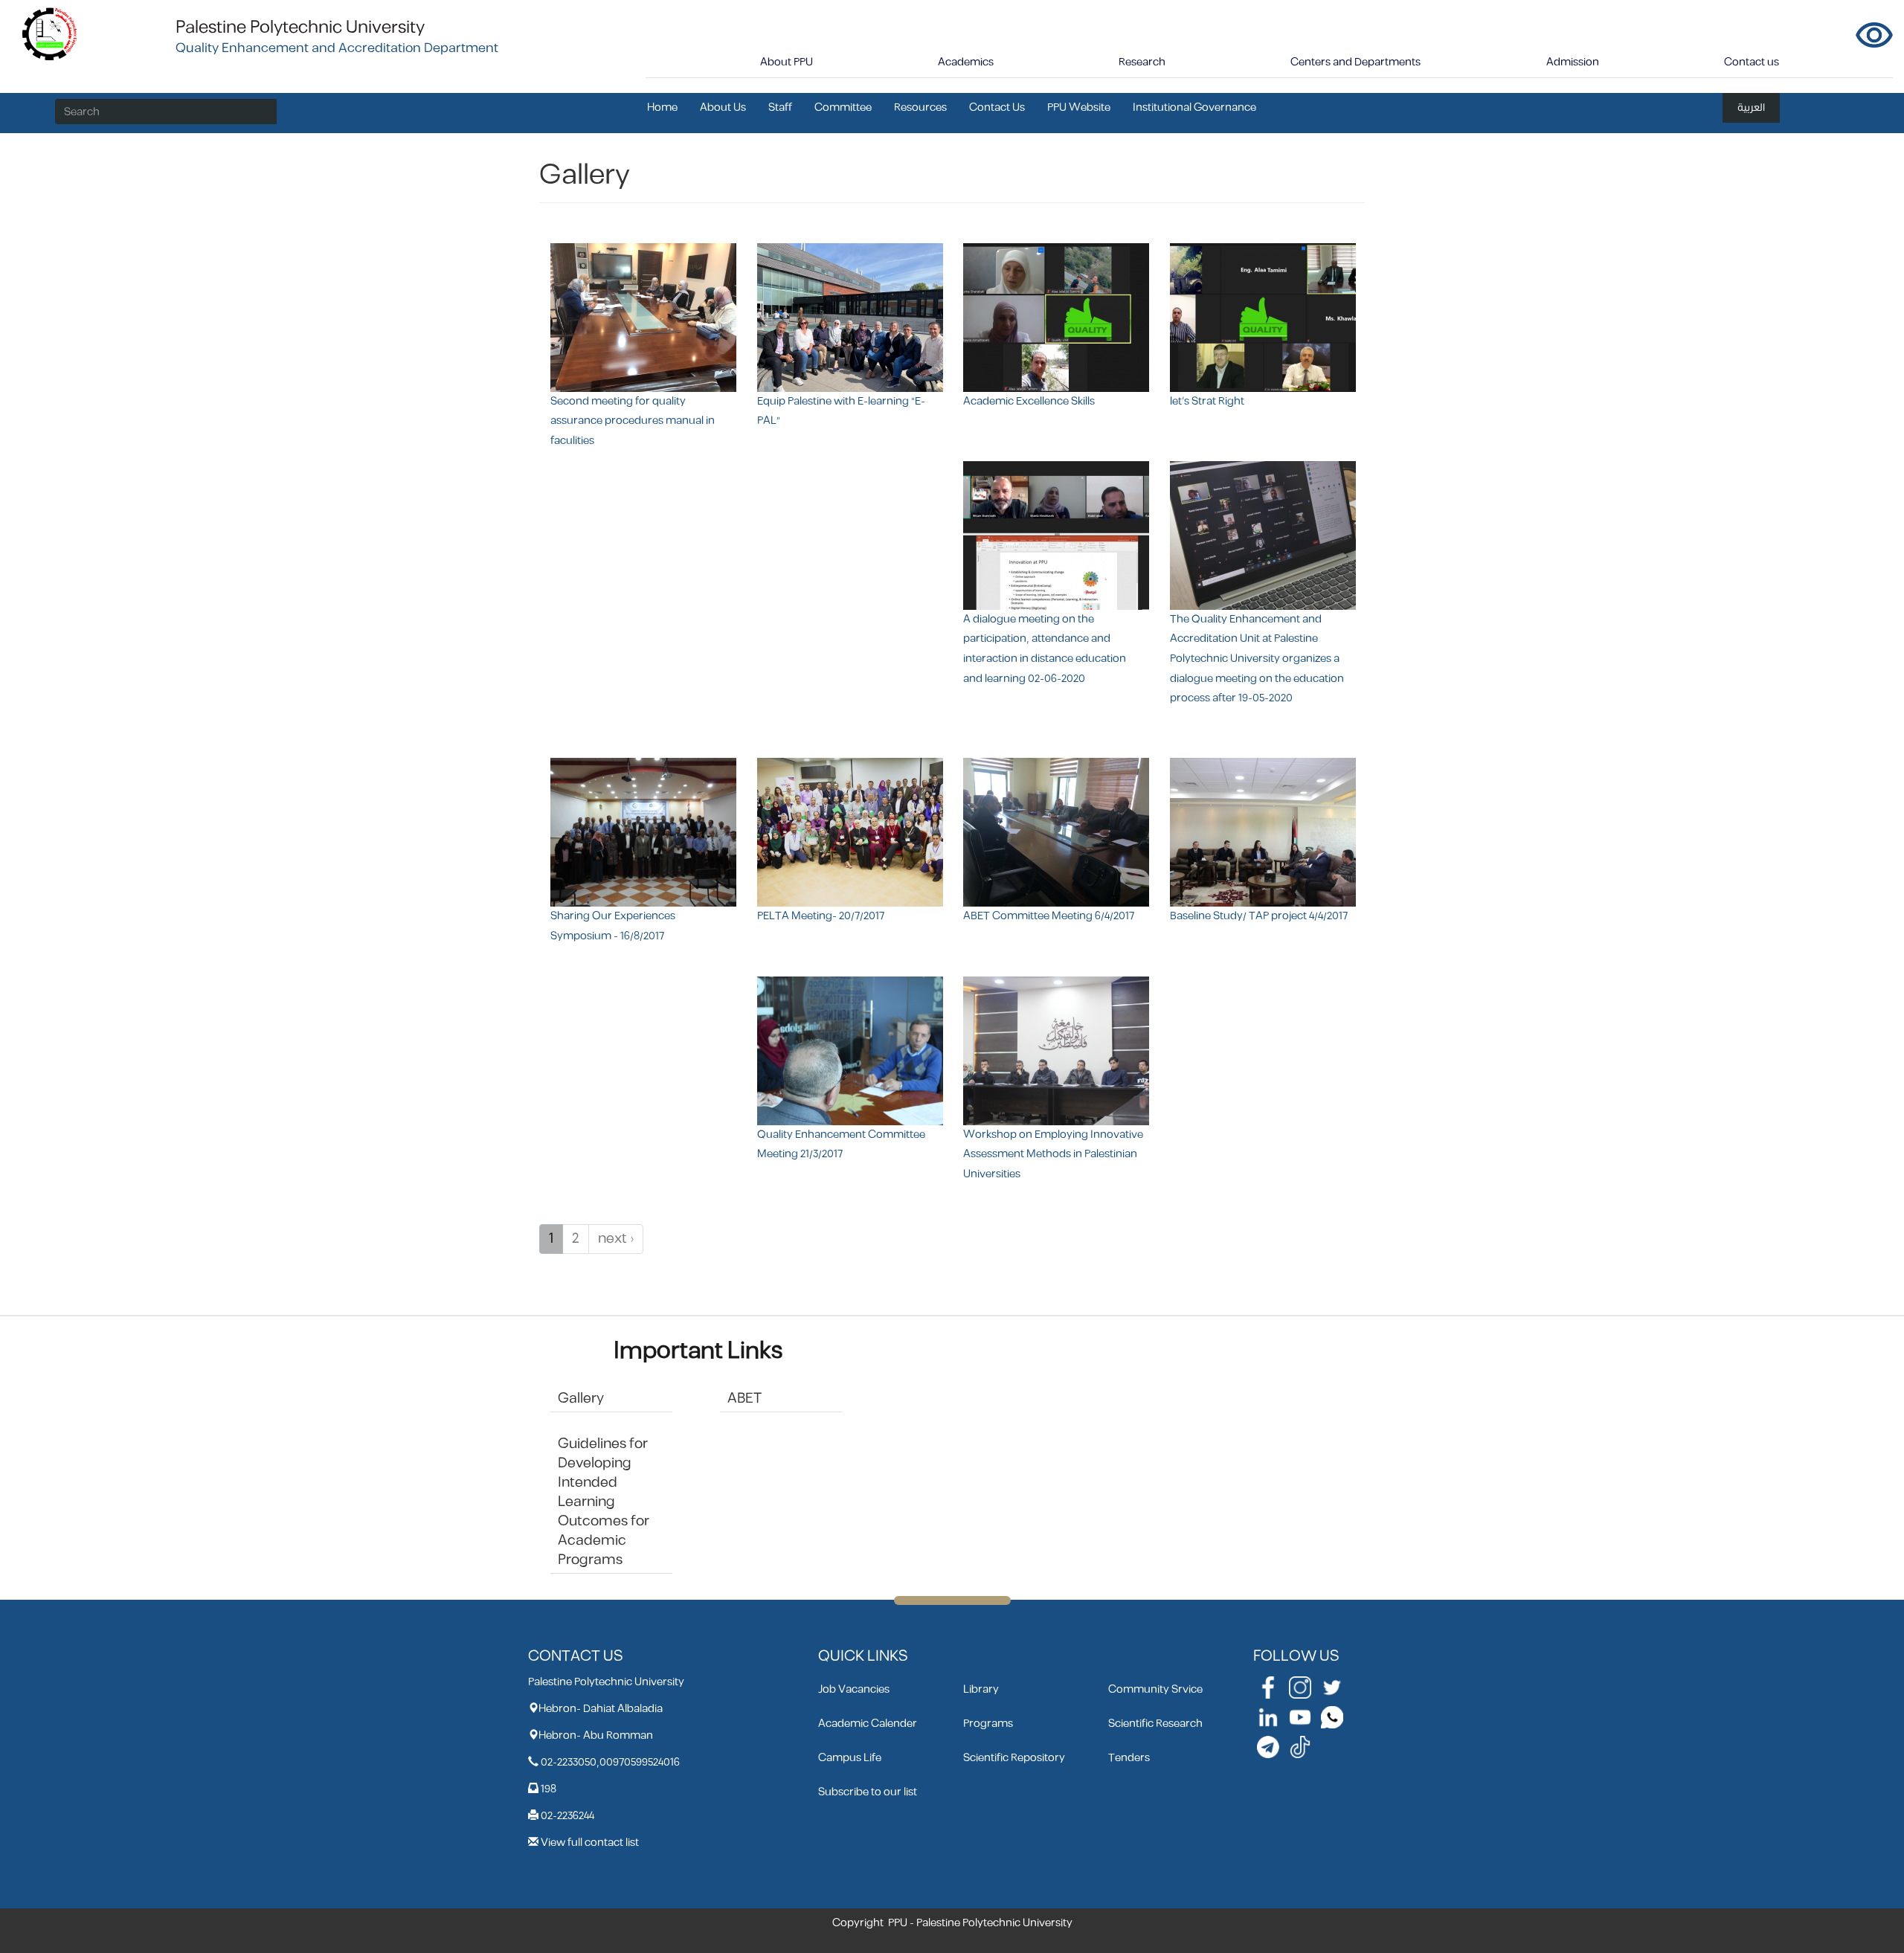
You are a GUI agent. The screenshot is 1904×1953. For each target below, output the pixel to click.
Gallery (581, 1399)
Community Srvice (1155, 1689)
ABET (744, 1399)
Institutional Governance (1194, 107)
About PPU (787, 62)
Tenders (1129, 1758)
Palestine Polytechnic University (300, 28)
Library (981, 1689)
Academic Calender (868, 1724)
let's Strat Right (1207, 401)
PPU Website (1079, 107)
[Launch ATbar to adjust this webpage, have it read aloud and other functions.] (1874, 35)
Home (662, 107)
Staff (780, 107)
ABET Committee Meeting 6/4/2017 (1049, 916)
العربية (1751, 107)
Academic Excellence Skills (1029, 401)
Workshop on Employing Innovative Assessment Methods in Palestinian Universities (1053, 1154)
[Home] (50, 33)
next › (616, 1239)
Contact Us (997, 107)
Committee (843, 107)
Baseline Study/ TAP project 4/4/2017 (1259, 916)
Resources (920, 107)
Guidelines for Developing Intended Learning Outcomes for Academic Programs (604, 1502)
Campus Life (850, 1758)
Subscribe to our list (868, 1792)
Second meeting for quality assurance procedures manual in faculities (633, 421)
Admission (1573, 62)
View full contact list (590, 1843)
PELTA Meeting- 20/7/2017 (821, 916)
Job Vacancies (854, 1689)
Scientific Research (1155, 1724)
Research (1142, 62)
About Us (723, 107)
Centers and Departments (1355, 62)
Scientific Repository (1014, 1758)
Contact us (1752, 62)
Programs (988, 1724)
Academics (966, 62)
